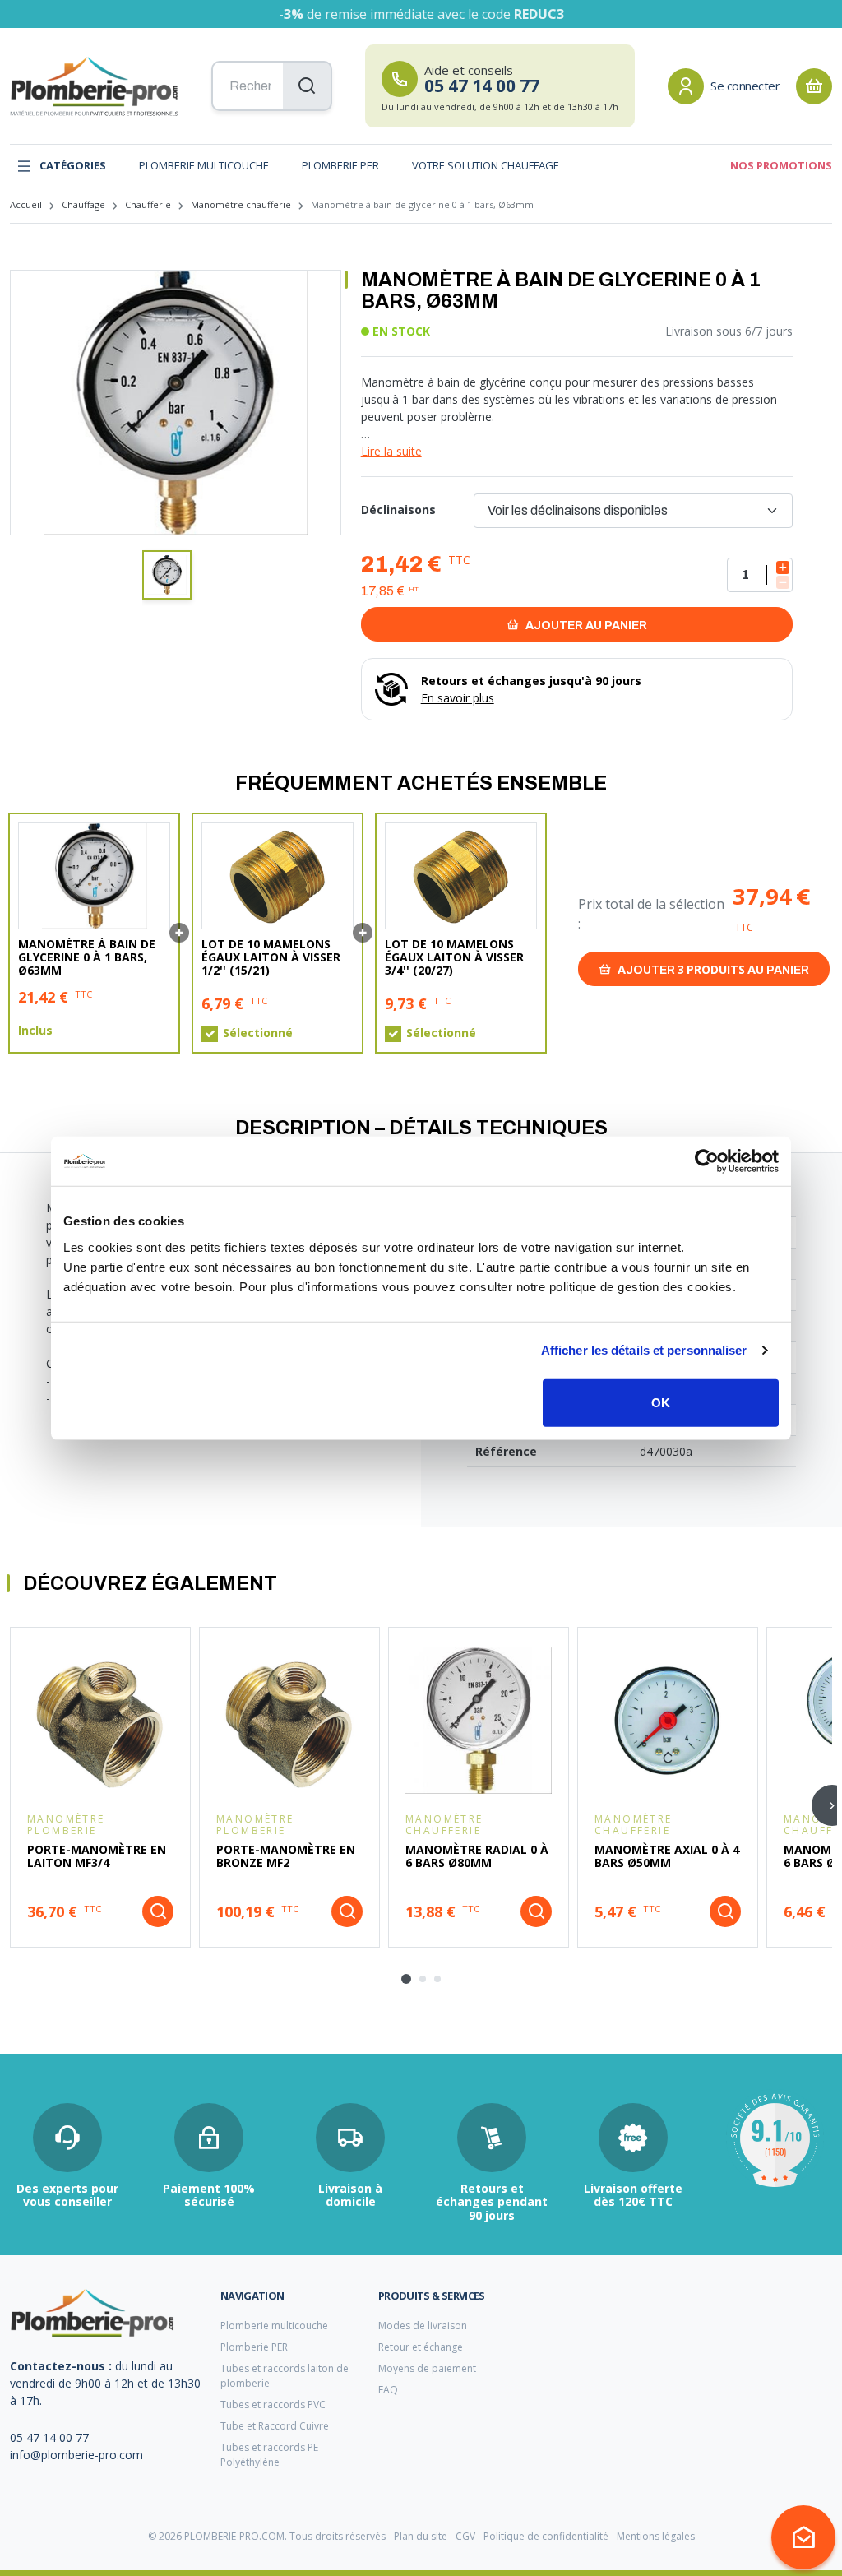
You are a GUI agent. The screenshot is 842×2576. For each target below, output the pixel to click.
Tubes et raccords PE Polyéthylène (269, 2455)
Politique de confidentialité (546, 2536)
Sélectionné (258, 1033)
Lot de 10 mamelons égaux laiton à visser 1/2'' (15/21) (271, 957)
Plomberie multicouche (204, 165)
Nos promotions (781, 165)
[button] (167, 575)
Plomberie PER (340, 165)
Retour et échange (421, 2347)
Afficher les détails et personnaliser (644, 1350)
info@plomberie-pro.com (76, 2455)
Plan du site (421, 2536)
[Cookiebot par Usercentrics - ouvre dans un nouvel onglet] (707, 1161)
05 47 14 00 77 (49, 2437)
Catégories (73, 165)
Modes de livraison (423, 2326)
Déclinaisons (398, 510)
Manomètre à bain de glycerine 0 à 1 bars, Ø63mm (87, 957)
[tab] (406, 1979)
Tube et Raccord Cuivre (275, 2426)
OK (661, 1402)
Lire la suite (391, 451)
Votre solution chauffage (486, 165)
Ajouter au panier (585, 625)
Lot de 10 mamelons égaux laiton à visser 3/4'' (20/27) (454, 957)
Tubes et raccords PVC (273, 2405)
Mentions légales (656, 2536)
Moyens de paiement (427, 2368)
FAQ (388, 2390)
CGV (465, 2536)
